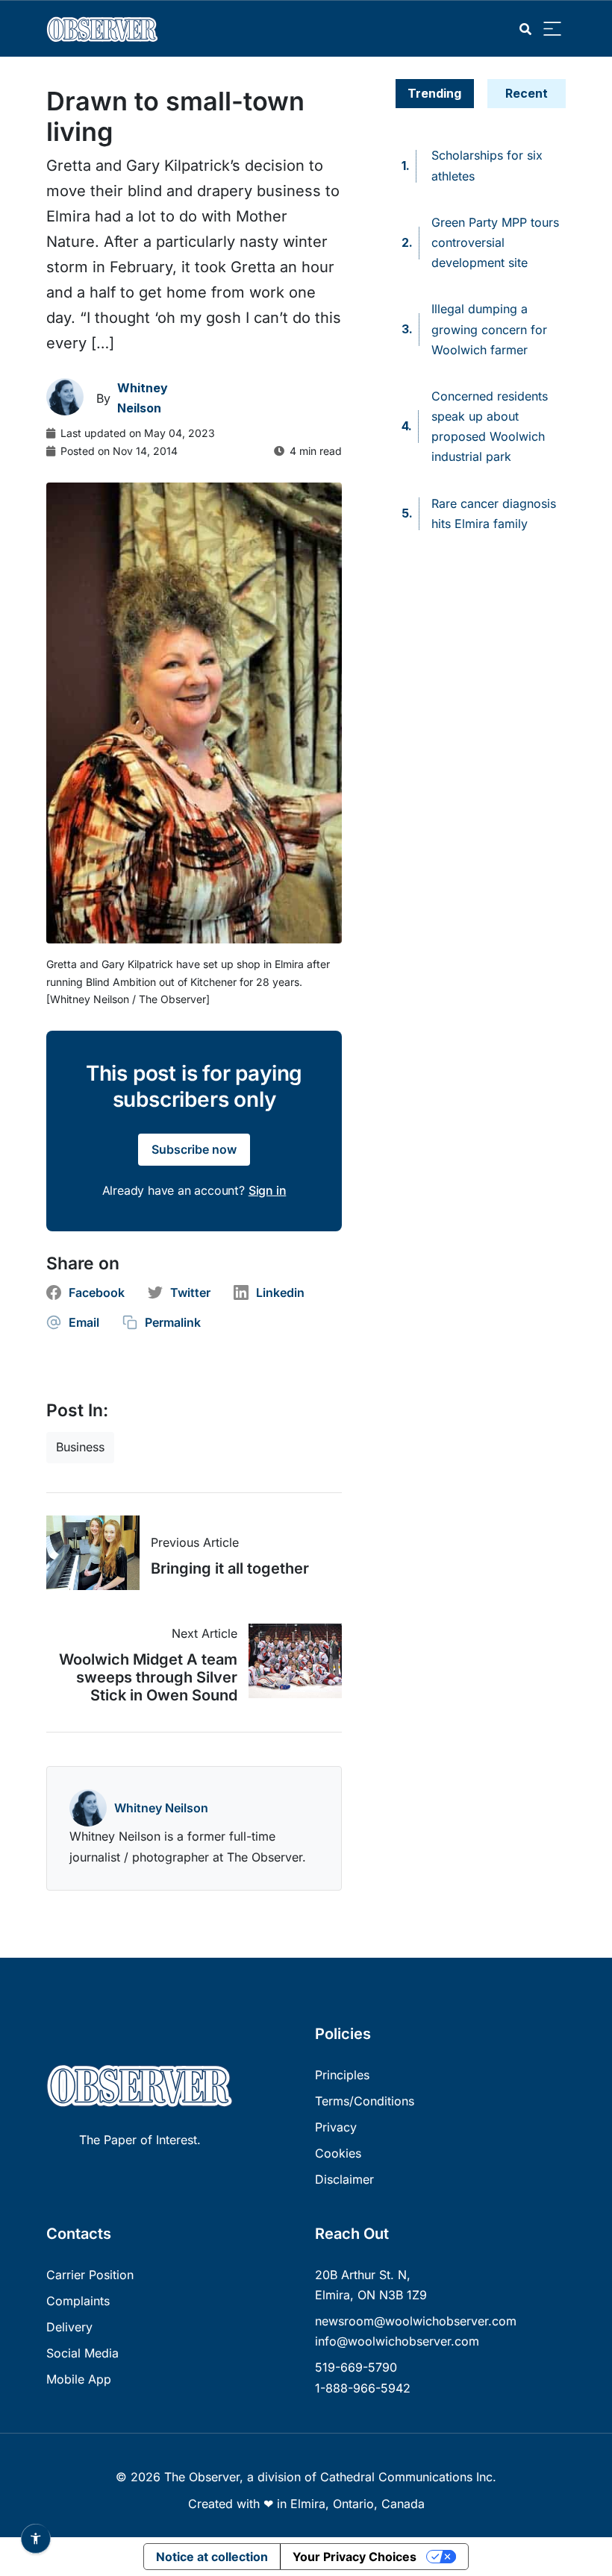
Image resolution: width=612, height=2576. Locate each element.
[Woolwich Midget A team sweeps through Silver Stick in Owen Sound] (290, 1661)
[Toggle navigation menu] (552, 29)
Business (80, 1447)
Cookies (338, 2153)
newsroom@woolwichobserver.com (416, 2321)
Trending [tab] (434, 93)
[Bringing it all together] (99, 1553)
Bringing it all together (230, 1568)
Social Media (82, 2353)
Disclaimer (344, 2179)
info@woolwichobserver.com (397, 2341)
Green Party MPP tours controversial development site (495, 242)
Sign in (268, 1190)
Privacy (336, 2127)
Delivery (69, 2327)
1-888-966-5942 (363, 2388)
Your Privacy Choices (355, 2557)
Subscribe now (194, 1149)
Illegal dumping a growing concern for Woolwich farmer (489, 329)
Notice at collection (212, 2557)
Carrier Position (90, 2275)
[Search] (525, 29)
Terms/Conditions (365, 2101)
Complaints (78, 2301)
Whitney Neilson (161, 1808)
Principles (342, 2075)
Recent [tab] (527, 93)
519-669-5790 (356, 2367)
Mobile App (79, 2379)
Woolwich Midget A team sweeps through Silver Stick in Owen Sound (148, 1677)
